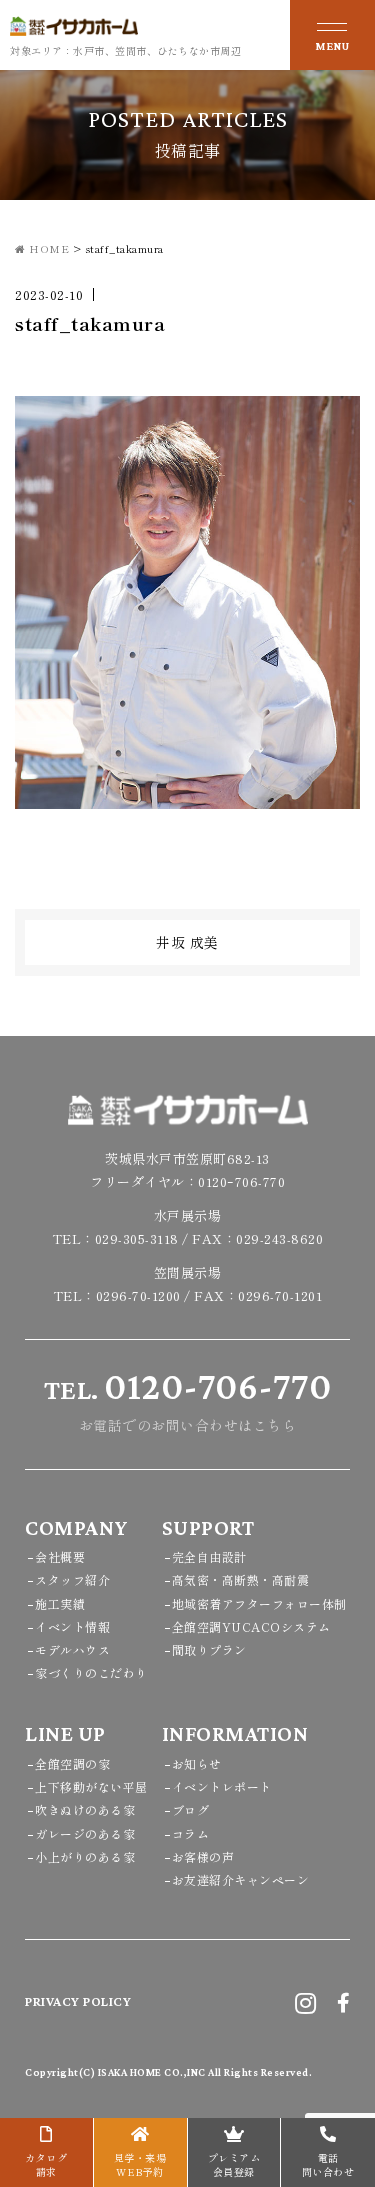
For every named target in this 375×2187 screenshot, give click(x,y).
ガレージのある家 (85, 1833)
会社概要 (60, 1556)
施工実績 (60, 1603)
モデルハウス (72, 1649)
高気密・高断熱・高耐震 (241, 1579)
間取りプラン (209, 1649)
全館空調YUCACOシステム (251, 1626)
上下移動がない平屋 (91, 1786)
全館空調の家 (72, 1763)
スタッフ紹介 (72, 1579)
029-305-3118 (137, 1238)
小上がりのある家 (85, 1856)
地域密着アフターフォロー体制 (259, 1603)
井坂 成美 (187, 942)
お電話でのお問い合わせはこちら (188, 1400)
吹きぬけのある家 (85, 1809)
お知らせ (197, 1763)
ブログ (191, 1809)
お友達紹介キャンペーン (241, 1879)
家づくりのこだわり (91, 1672)
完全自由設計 (209, 1556)
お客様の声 (203, 1856)
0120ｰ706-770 (241, 1181)
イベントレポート (222, 1786)
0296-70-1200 (138, 1295)
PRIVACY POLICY (78, 2001)
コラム (191, 1833)
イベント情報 (72, 1626)
